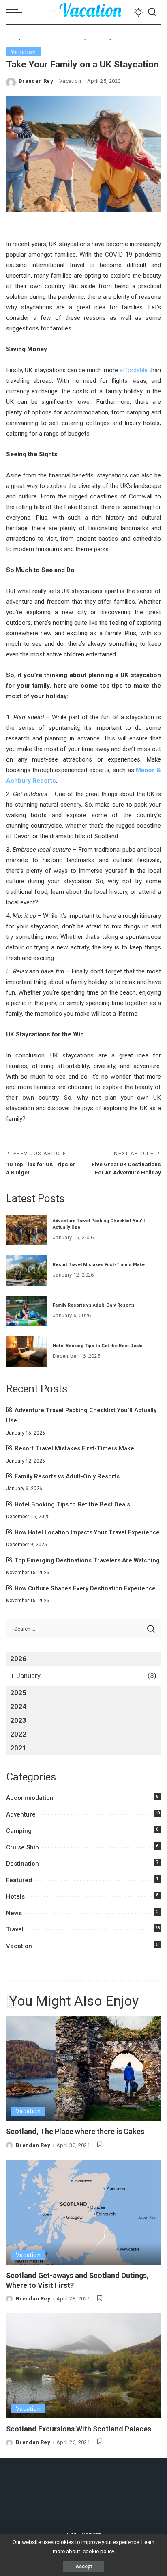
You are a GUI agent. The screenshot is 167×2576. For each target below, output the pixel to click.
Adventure (21, 1814)
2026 (18, 1659)
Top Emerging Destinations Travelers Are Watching (87, 1561)
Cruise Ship (22, 1847)
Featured (19, 1880)
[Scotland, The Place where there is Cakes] (83, 2068)
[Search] (152, 12)
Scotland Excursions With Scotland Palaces (79, 2429)
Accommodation (30, 1798)
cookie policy (98, 2551)
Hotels (15, 1896)
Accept (84, 2567)
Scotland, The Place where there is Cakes (75, 2131)
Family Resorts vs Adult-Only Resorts (94, 1305)
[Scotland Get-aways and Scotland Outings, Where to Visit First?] (83, 2212)
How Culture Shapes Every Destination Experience (85, 1589)
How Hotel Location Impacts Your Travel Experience (87, 1533)
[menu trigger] (16, 12)
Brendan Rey (36, 81)
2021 (18, 1748)
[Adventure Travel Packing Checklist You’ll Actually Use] (26, 1230)
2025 (18, 1693)
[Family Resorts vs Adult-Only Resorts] (26, 1311)
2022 (18, 1734)
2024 (18, 1707)
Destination (22, 1864)
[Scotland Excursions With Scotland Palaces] (83, 2366)
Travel (15, 1929)
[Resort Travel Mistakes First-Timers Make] (26, 1270)
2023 (18, 1720)
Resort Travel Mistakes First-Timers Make (99, 1265)
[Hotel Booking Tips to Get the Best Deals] (26, 1352)
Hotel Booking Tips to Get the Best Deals (98, 1346)
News (14, 1913)
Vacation (23, 52)
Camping (19, 1831)
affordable (134, 370)
